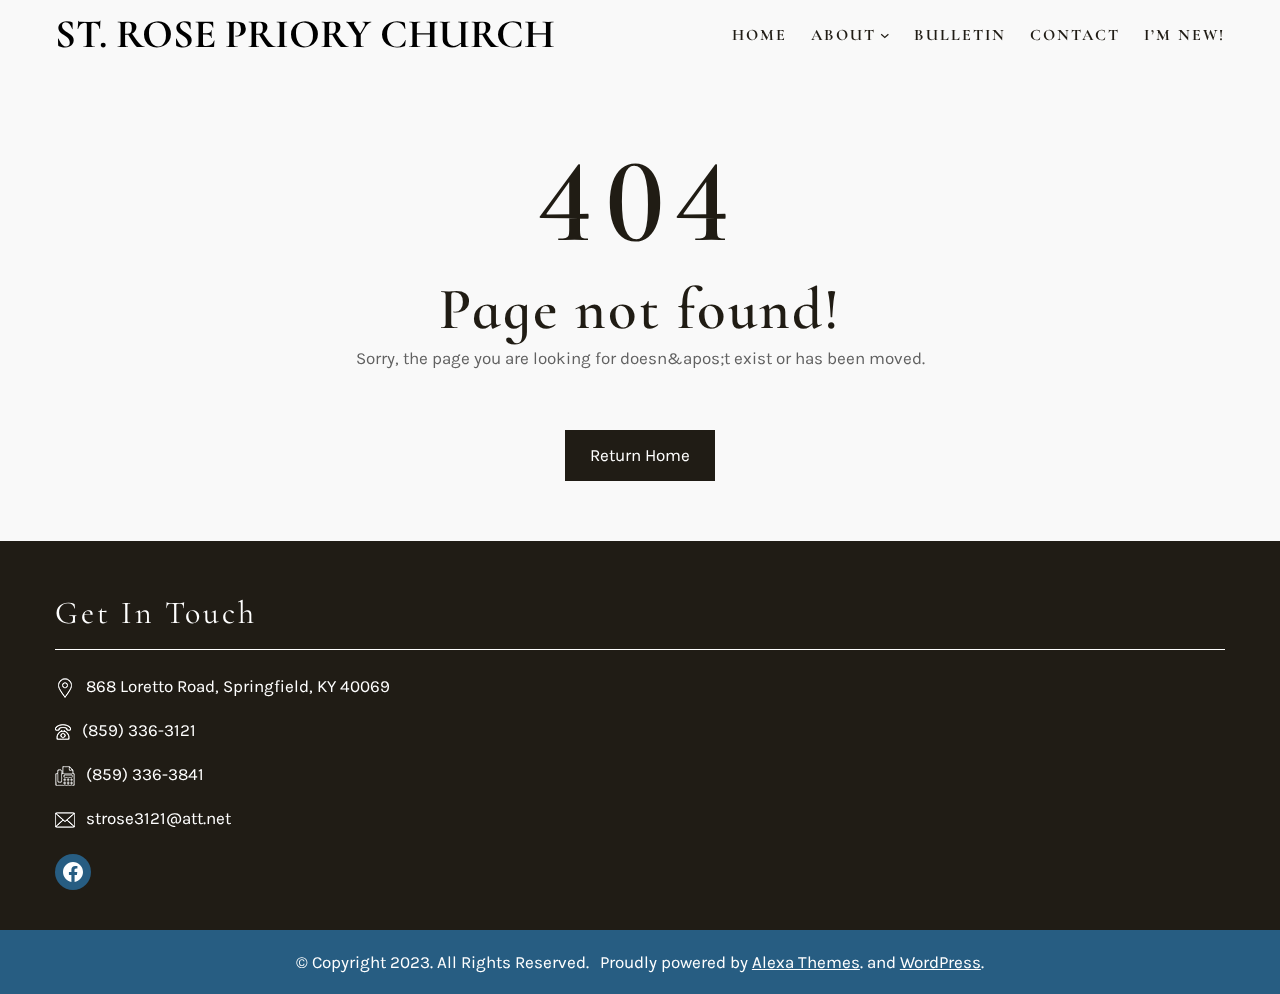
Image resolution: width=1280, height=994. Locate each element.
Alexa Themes (806, 962)
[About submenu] (885, 35)
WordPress (940, 962)
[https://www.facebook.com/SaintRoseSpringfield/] (73, 872)
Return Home (640, 455)
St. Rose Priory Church (305, 34)
